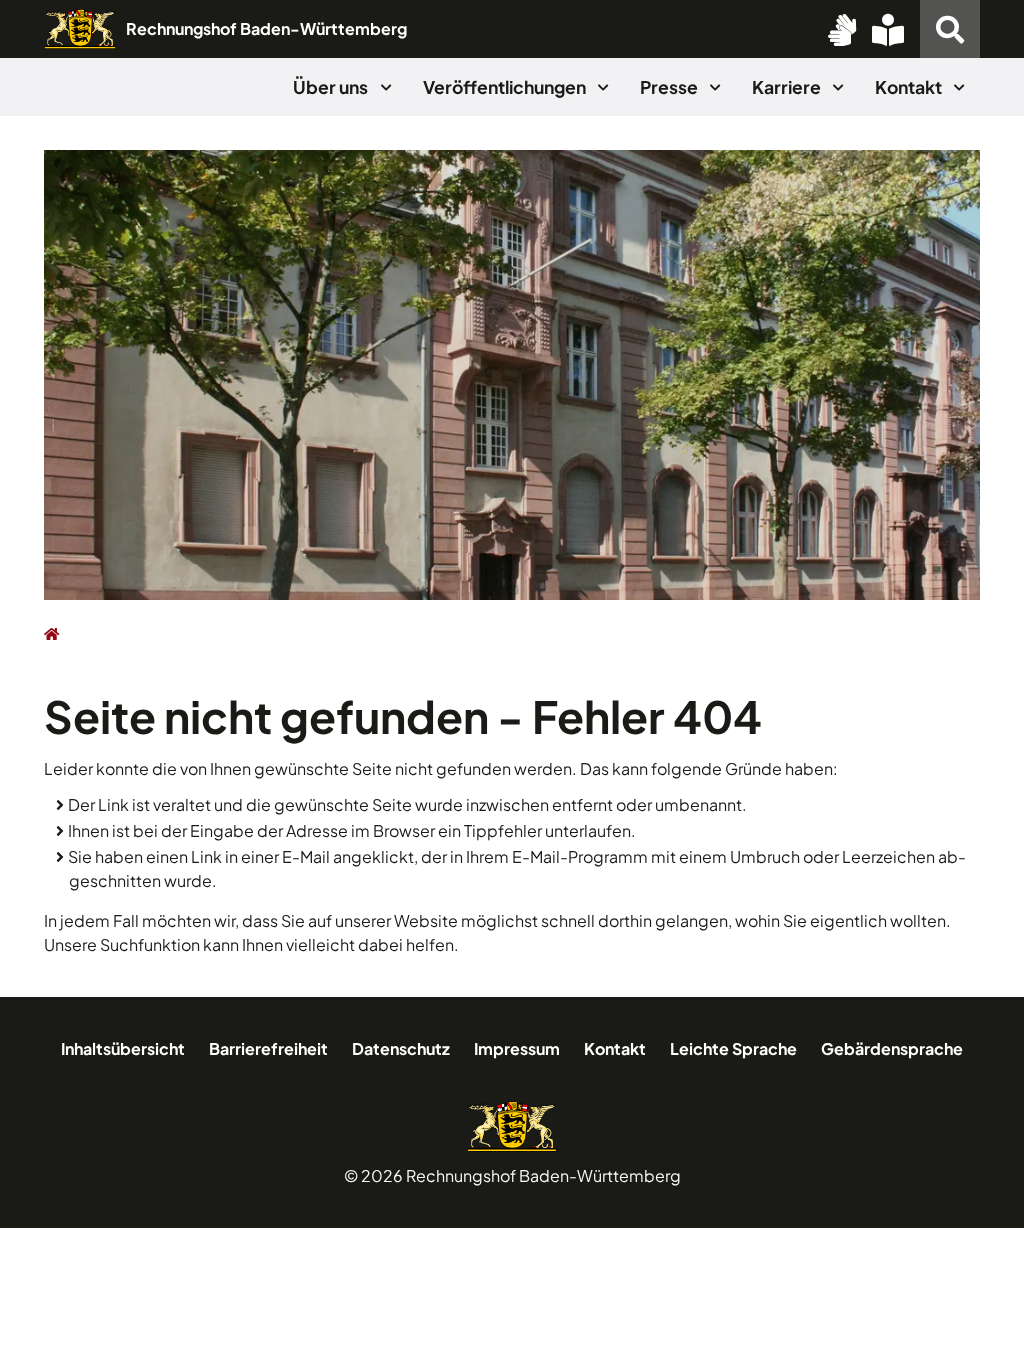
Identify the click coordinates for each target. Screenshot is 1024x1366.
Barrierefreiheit (268, 1048)
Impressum (517, 1048)
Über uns (332, 87)
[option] (512, 375)
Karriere (788, 87)
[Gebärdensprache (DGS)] (842, 29)
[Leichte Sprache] (888, 29)
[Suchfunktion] (950, 29)
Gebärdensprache (892, 1048)
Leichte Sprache (733, 1048)
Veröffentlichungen (506, 87)
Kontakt (910, 87)
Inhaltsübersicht (123, 1048)
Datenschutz (401, 1048)
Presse (670, 87)
